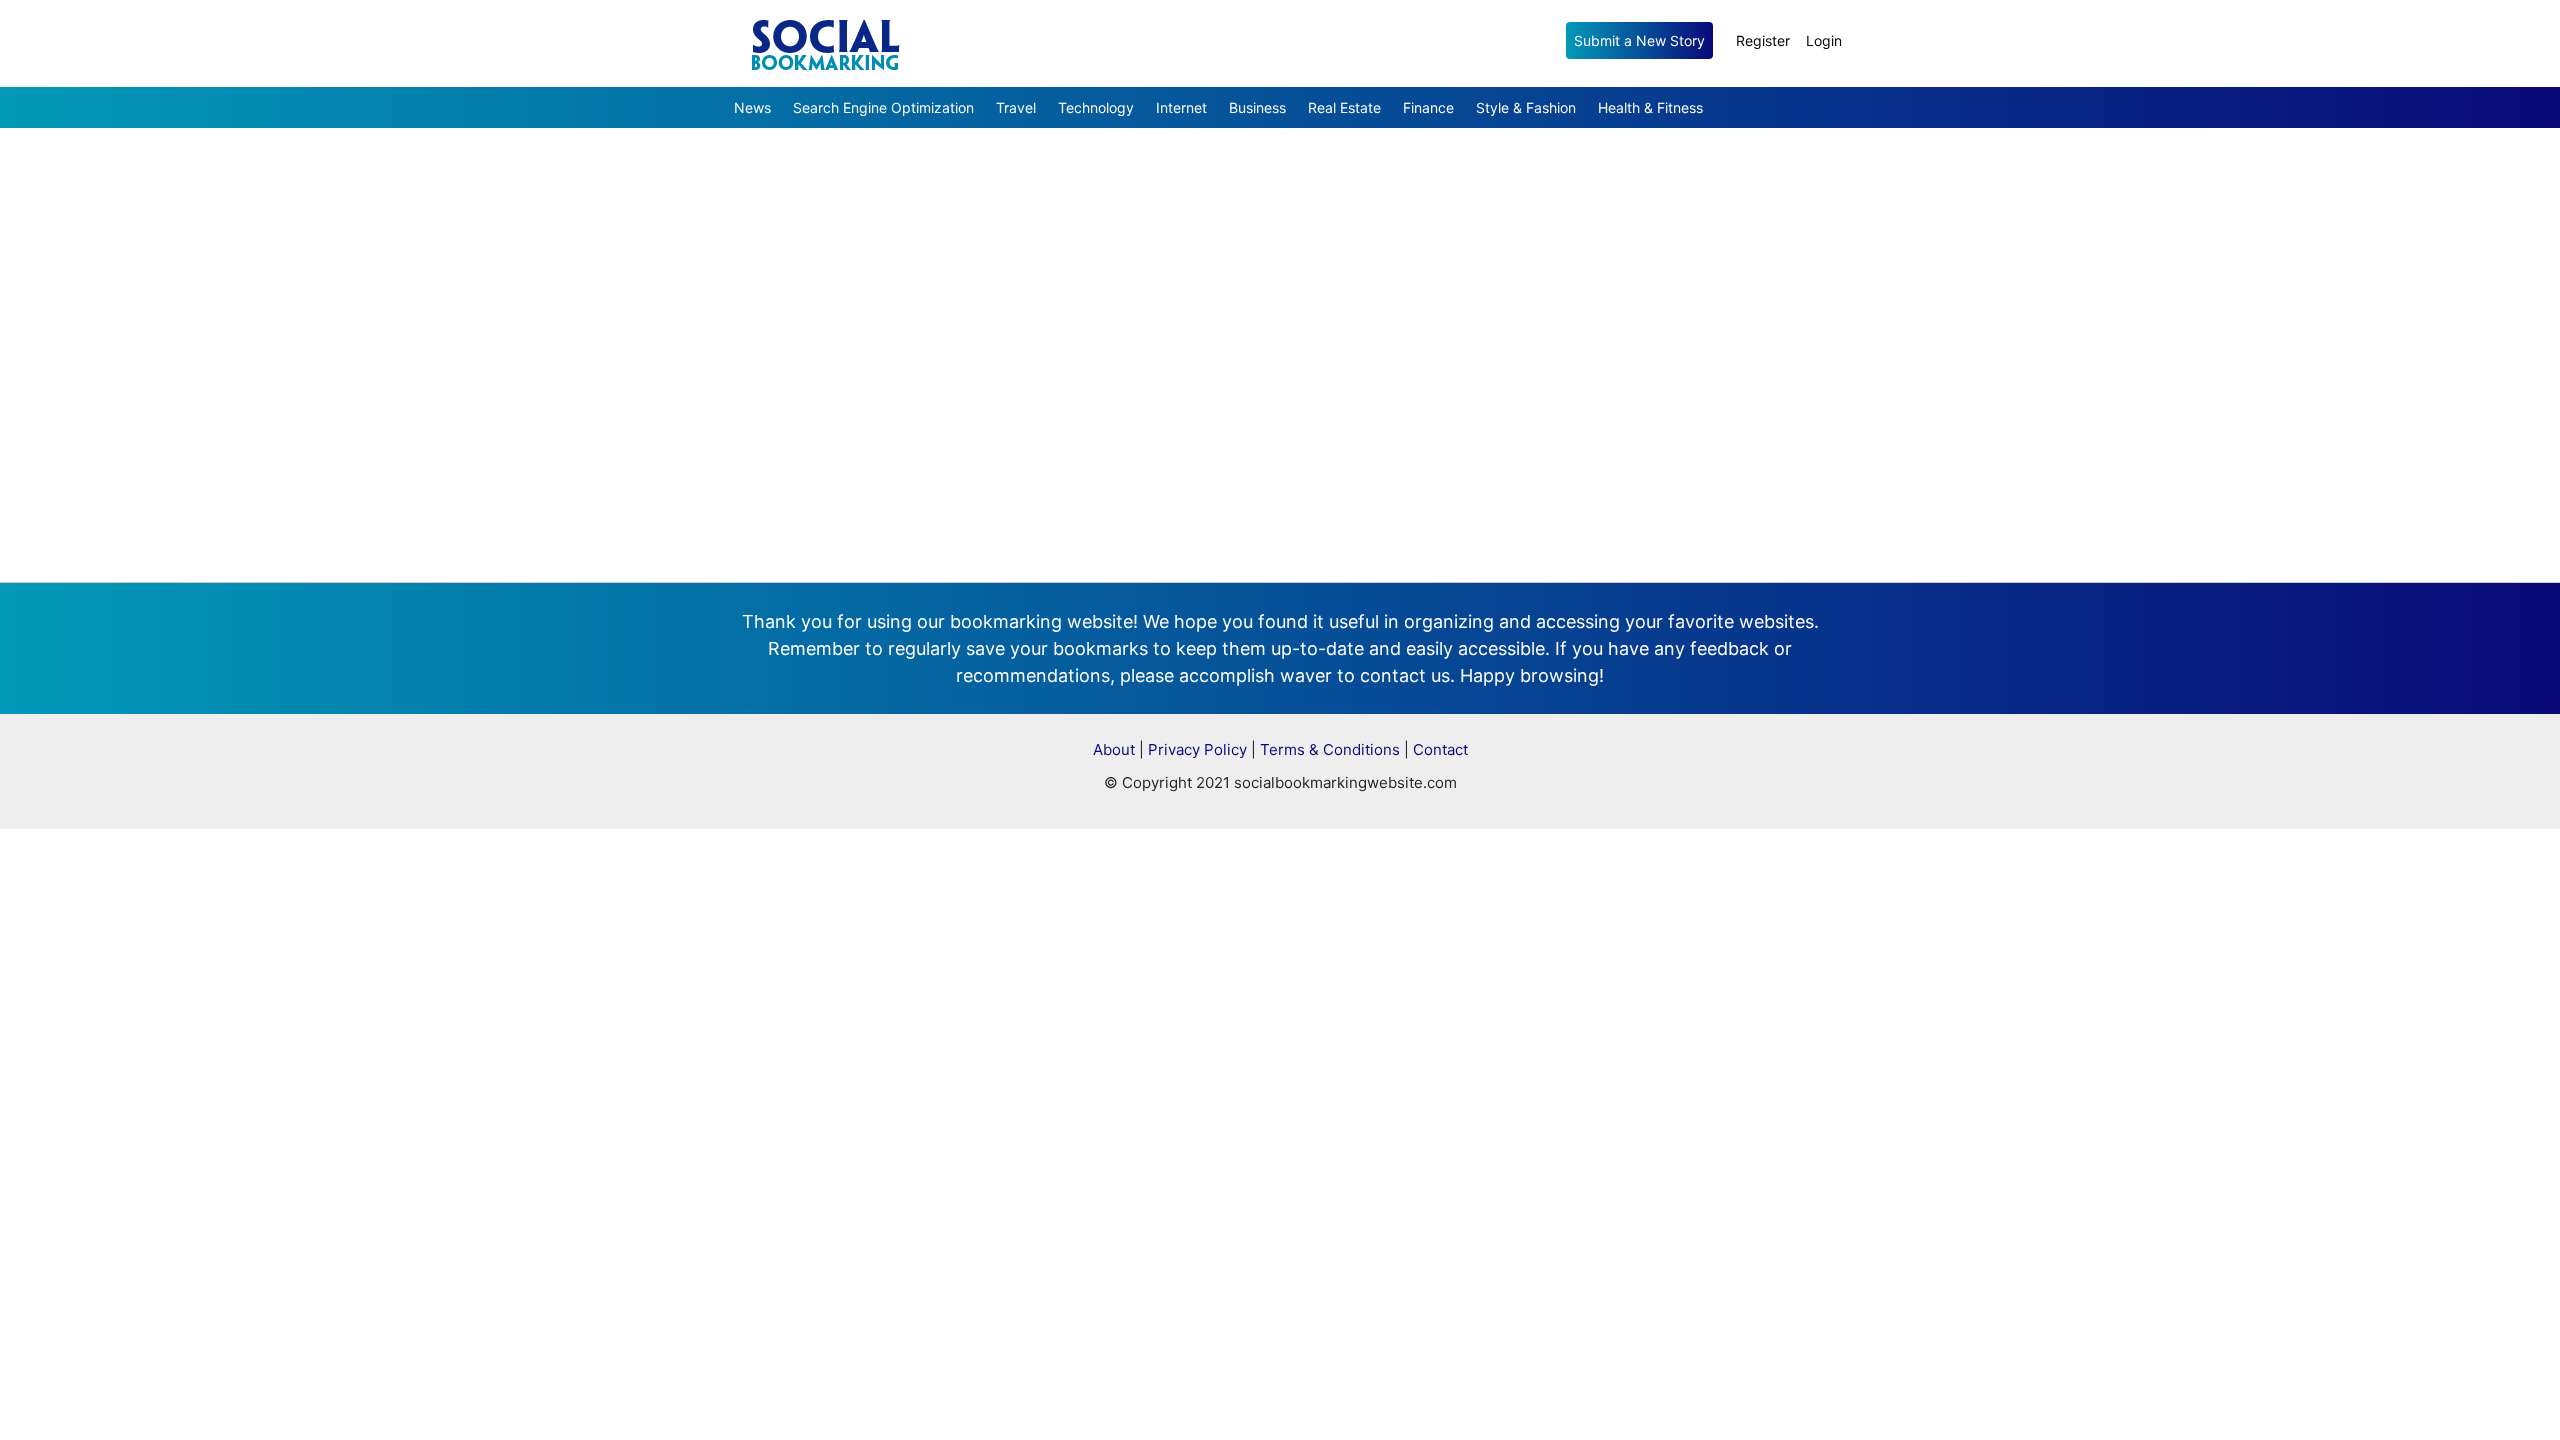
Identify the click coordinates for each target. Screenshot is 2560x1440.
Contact (1440, 749)
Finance (1428, 107)
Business (1257, 107)
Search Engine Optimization (883, 107)
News (752, 107)
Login (1824, 40)
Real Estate (1344, 107)
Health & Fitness (1650, 107)
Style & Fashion (1526, 107)
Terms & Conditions (1330, 749)
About (1114, 749)
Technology (1096, 107)
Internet (1181, 107)
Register (1763, 40)
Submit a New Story (1639, 40)
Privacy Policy (1197, 749)
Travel (1016, 107)
